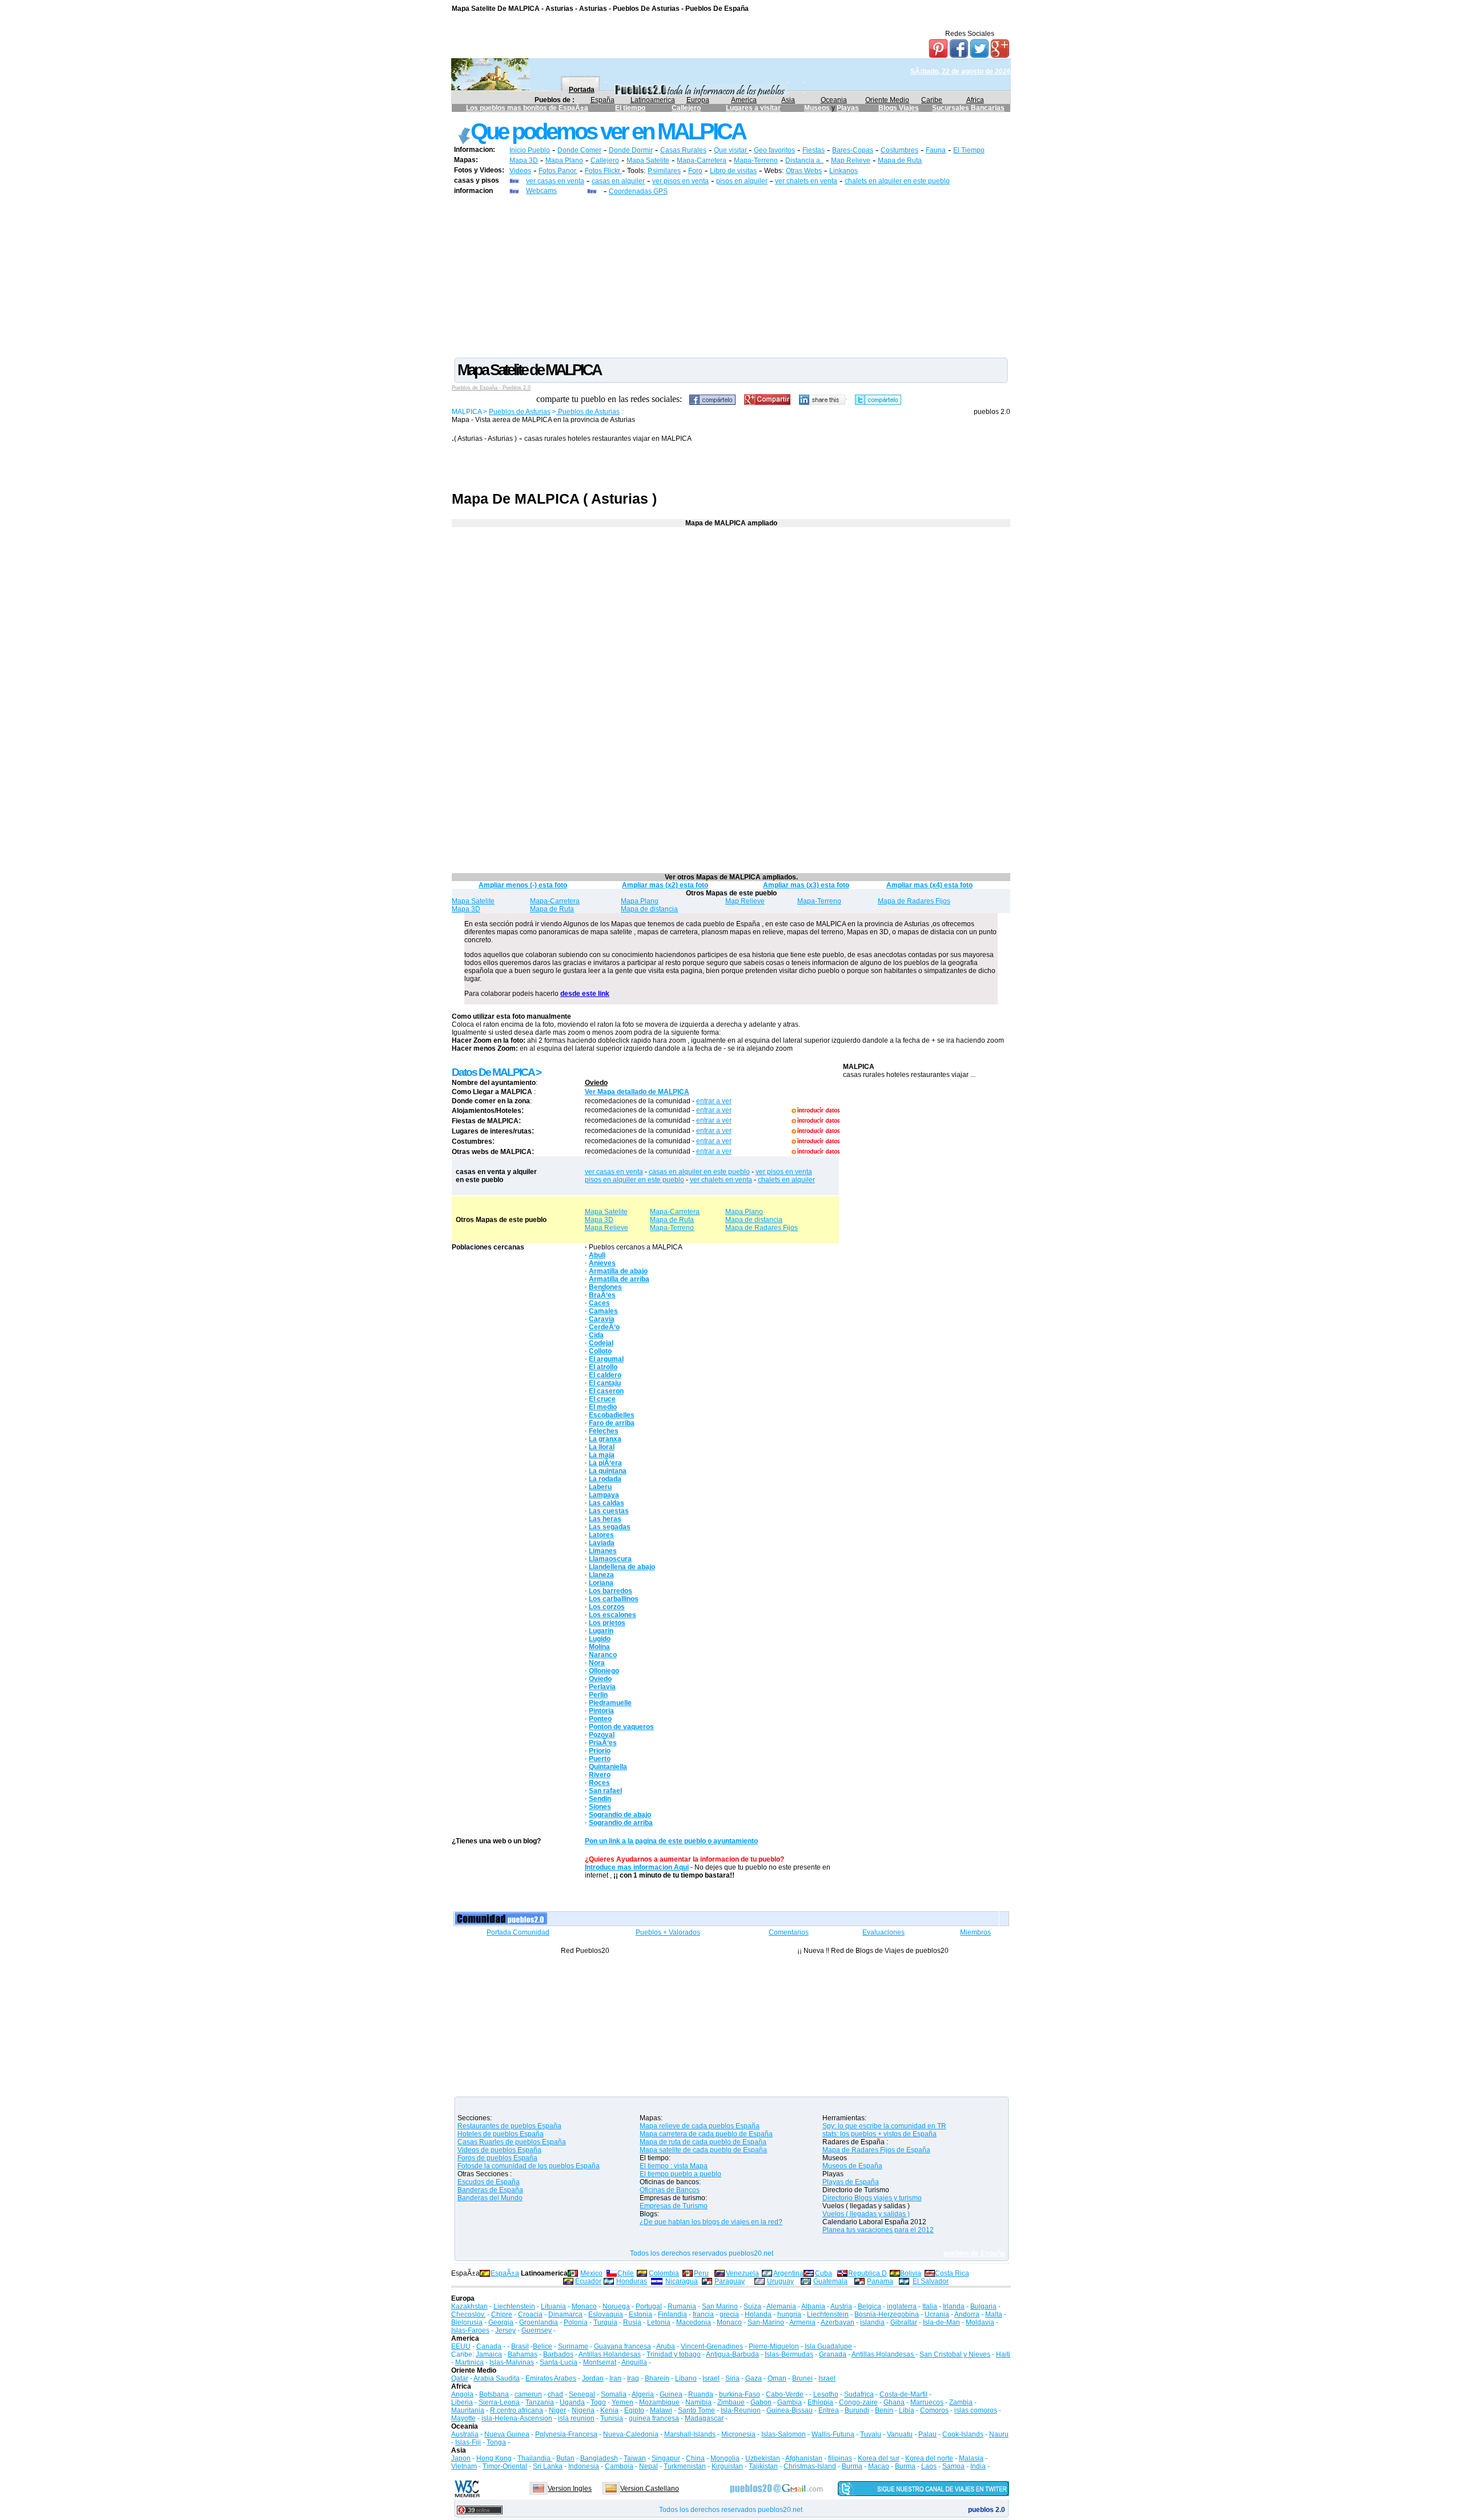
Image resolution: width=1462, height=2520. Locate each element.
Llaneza (601, 1575)
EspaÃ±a (505, 2273)
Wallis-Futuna (833, 2434)
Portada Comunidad (518, 1932)
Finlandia (672, 2314)
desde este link (585, 994)
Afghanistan (804, 2458)
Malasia (971, 2458)
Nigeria (583, 2410)
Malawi (661, 2410)
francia (703, 2314)
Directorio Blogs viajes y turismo (872, 2198)
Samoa (953, 2466)
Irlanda (954, 2306)
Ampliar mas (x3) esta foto (806, 885)
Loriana (601, 1583)
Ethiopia (820, 2402)
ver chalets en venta (806, 181)
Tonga (496, 2442)
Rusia (632, 2322)
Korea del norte (929, 2458)
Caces (599, 1303)
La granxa (605, 1439)
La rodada (605, 1479)
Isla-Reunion (741, 2410)
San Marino (720, 2306)
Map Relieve (851, 160)
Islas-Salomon (784, 2434)
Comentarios (789, 1932)
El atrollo (603, 1367)
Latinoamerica (653, 100)
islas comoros (976, 2410)
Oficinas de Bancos (670, 2190)
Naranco (603, 1655)
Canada (489, 2346)
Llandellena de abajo (622, 1567)
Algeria (643, 2394)
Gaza (754, 2378)
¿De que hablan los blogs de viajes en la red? (711, 2222)
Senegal (582, 2394)
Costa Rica (952, 2273)
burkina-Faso (740, 2394)
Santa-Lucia (559, 2362)
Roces (599, 1783)
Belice (543, 2346)
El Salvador (931, 2281)
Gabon (761, 2402)
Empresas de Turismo (674, 2206)
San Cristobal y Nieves (955, 2354)
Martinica (469, 2362)
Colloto (600, 1351)
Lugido (600, 1639)
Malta (994, 2314)
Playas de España (851, 2182)
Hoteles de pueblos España (501, 2134)
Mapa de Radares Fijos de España (876, 2150)
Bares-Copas (853, 150)
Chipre (502, 2314)
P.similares (664, 171)
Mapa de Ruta (900, 160)
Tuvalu (871, 2434)
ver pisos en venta (680, 181)
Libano (686, 2378)
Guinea (671, 2394)
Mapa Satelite (648, 160)
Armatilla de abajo (618, 1271)
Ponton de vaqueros (621, 1727)
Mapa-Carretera (702, 160)
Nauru (999, 2434)
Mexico (591, 2273)
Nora (597, 1663)
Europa (698, 100)
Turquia (605, 2322)
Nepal (648, 2466)
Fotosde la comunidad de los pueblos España (529, 2166)
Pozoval (602, 1735)
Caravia (602, 1319)
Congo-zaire (858, 2402)
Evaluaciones (883, 1932)
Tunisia (612, 2418)
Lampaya (604, 1495)
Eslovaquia (606, 2314)
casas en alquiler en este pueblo (699, 1172)
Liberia (462, 2402)
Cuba (824, 2273)
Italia (930, 2306)
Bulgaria (983, 2306)
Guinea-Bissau (790, 2410)
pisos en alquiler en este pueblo (634, 1180)
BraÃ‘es (602, 1295)
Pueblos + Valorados (668, 1932)
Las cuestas (609, 1511)
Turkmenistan (685, 2466)
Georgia (501, 2322)
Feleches (604, 1431)
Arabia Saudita (497, 2378)
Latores (601, 1535)
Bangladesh (599, 2458)
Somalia (614, 2394)
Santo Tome (696, 2410)
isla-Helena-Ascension (517, 2418)
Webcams (541, 191)
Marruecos (927, 2402)
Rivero (600, 1775)
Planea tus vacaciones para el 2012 (878, 2230)
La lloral (602, 1447)
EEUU (461, 2346)
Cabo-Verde (785, 2394)
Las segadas (610, 1527)
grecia (729, 2314)
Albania (813, 2306)
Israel (711, 2378)
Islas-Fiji (468, 2442)
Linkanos (844, 171)
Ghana (894, 2402)
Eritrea (829, 2410)
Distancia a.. (804, 160)
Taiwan (635, 2458)
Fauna (936, 150)
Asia (788, 100)
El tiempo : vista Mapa (674, 2166)
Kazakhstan (469, 2306)
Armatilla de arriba (619, 1279)
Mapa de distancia (649, 909)
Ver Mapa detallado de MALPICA (637, 1092)
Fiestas (814, 150)
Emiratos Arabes (551, 2378)
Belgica (869, 2306)
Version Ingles (570, 2489)
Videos (520, 171)
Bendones (605, 1287)
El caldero (605, 1375)
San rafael (605, 1791)
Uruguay (780, 2281)
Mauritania (468, 2410)
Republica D (867, 2273)
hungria (789, 2314)
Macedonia (694, 2322)
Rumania (682, 2306)
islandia (872, 2322)
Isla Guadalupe (828, 2346)
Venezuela (742, 2273)
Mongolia (725, 2458)
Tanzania (540, 2402)
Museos (818, 108)
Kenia (609, 2410)
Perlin (598, 1695)
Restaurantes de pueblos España (509, 2126)
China (695, 2458)
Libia (907, 2410)
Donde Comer (579, 150)
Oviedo (596, 1083)
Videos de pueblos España (499, 2150)
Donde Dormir (631, 150)
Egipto (634, 2410)
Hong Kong (494, 2458)
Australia (465, 2434)
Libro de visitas (733, 171)
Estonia (640, 2314)
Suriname (573, 2346)
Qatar (460, 2378)
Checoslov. (468, 2314)
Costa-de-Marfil (903, 2394)
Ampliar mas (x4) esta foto (929, 885)
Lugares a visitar (753, 108)
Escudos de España (489, 2182)
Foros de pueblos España (497, 2158)
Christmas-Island (810, 2466)
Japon (461, 2458)
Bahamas (523, 2354)
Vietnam (464, 2466)
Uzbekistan (763, 2458)
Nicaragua (682, 2281)
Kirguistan (727, 2466)
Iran (615, 2378)
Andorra (967, 2314)
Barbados (558, 2354)
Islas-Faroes (470, 2330)
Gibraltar (904, 2322)
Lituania (553, 2306)
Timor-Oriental (505, 2466)
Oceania (834, 100)
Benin (884, 2410)
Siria (732, 2378)
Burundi (857, 2410)
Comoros (934, 2410)
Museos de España (852, 2166)
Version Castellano (650, 2489)
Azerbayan (838, 2322)
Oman (777, 2378)
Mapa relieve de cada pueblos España (700, 2126)
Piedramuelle (610, 1703)
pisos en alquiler (742, 181)
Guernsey (537, 2330)
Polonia (576, 2322)
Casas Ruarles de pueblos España (512, 2142)
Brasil (520, 2346)
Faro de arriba (612, 1423)
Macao (879, 2466)
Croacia (530, 2314)
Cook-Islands (963, 2434)
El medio (603, 1407)
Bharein (657, 2378)
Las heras (605, 1519)
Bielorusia (467, 2322)
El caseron (606, 1391)
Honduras (632, 2281)
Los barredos (610, 1591)
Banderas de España (490, 2190)
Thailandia (535, 2458)
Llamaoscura (610, 1559)
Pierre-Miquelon (774, 2346)
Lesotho (826, 2394)
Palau (927, 2434)
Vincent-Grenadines (712, 2346)
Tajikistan (763, 2466)
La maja (602, 1455)
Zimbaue (731, 2402)
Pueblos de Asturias (520, 412)
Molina (599, 1647)
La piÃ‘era (605, 1463)
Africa (975, 100)
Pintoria (601, 1711)
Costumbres (899, 150)
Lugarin (601, 1631)
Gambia (790, 2402)
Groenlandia (539, 2322)
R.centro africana (517, 2410)
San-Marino (766, 2322)
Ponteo (600, 1719)
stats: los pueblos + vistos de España (879, 2134)
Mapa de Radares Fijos (914, 901)
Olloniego (604, 1671)
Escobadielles (612, 1415)
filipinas (840, 2458)
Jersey (505, 2330)
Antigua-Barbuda (732, 2354)
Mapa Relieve (607, 1228)
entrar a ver (714, 1101)
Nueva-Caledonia (631, 2434)
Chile (626, 2273)
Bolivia (911, 2273)
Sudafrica (859, 2394)
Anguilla (634, 2362)
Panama (880, 2281)
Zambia (961, 2402)
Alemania (781, 2306)
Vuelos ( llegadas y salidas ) (866, 2214)
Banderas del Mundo (490, 2198)
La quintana (608, 1471)
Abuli (597, 1255)
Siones (600, 1807)
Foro (695, 171)
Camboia (619, 2466)
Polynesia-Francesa (566, 2434)
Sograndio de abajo (620, 1815)
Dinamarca (565, 2314)
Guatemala (830, 2281)
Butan (565, 2458)
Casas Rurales (683, 150)
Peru (701, 2273)
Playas (848, 108)
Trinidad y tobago (674, 2354)
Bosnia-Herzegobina (887, 2314)
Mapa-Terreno (756, 160)
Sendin (600, 1799)
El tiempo (630, 108)
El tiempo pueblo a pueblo (680, 2174)
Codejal (601, 1343)
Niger (557, 2410)
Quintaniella (608, 1767)
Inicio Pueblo (530, 150)
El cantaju (605, 1383)
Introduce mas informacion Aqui (637, 1867)
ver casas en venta (555, 181)
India (978, 2466)
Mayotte (463, 2418)
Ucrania (937, 2314)
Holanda (758, 2314)
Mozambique (659, 2402)
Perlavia (602, 1687)
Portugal (649, 2306)
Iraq (633, 2378)
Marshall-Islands (690, 2434)
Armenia (802, 2322)
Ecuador (588, 2281)
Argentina (788, 2273)
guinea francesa (654, 2418)
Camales (603, 1311)
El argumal (606, 1359)
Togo (598, 2402)
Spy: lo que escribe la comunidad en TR (884, 2126)
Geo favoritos (774, 150)
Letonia (659, 2322)
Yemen (622, 2402)
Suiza (752, 2306)
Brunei (802, 2378)
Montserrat (600, 2362)
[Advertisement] (731, 276)
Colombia (664, 2273)
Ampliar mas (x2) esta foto (665, 885)
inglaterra (902, 2306)
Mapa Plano (564, 160)
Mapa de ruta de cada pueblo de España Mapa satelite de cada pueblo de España (703, 2146)
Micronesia (738, 2434)
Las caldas (607, 1503)
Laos (929, 2466)
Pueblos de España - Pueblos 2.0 (491, 388)
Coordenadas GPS (638, 191)
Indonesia (584, 2466)
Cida (596, 1335)
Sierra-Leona (499, 2402)
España (603, 100)
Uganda (572, 2402)
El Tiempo (969, 150)
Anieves (602, 1263)
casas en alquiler (618, 181)
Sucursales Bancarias (968, 108)
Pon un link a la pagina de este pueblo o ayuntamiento (671, 1841)
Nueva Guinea (507, 2434)
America (744, 100)
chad (555, 2394)
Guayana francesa (622, 2346)
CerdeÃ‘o (604, 1327)
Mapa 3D (524, 160)
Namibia (698, 2402)
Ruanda (701, 2394)
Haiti (1003, 2354)
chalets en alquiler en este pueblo (897, 181)
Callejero (686, 108)
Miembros (975, 1932)
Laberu (600, 1487)
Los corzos (607, 1607)
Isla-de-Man (941, 2322)
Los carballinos (614, 1599)
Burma (852, 2466)
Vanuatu (900, 2434)
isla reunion (576, 2418)
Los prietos (607, 1623)
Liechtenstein (514, 2306)
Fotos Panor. (558, 171)
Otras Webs (804, 171)
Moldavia (980, 2322)
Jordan (593, 2378)
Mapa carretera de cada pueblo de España (706, 2134)
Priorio (600, 1751)
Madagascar (704, 2418)
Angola (462, 2394)
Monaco (584, 2306)
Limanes (603, 1551)
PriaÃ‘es (603, 1743)
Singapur (666, 2458)
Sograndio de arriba (621, 1823)
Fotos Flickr (603, 171)
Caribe (932, 100)
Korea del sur (879, 2458)
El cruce (602, 1399)
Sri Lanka (548, 2466)
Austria (841, 2306)
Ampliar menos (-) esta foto (523, 885)
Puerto (600, 1759)
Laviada (602, 1543)
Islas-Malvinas (512, 2362)
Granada (833, 2354)
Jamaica (489, 2354)
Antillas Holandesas (610, 2354)
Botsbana (494, 2394)
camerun (528, 2394)
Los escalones (612, 1615)
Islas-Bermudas (789, 2354)
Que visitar (731, 150)
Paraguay (730, 2281)
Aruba (666, 2346)
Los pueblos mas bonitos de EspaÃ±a (527, 108)
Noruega (616, 2306)
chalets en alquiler (786, 1180)
